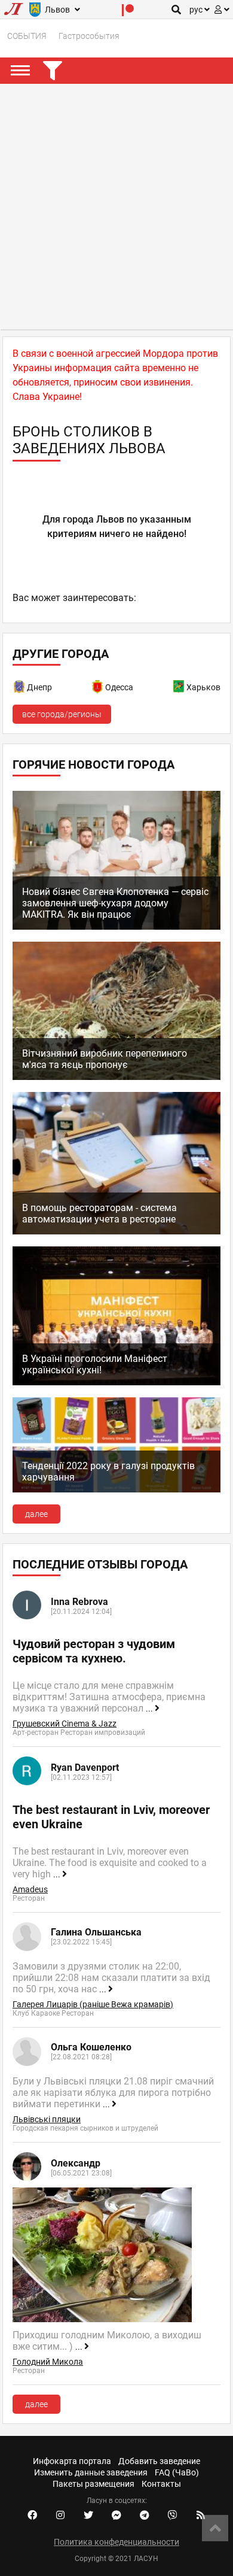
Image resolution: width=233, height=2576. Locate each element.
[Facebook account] (32, 2516)
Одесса (119, 687)
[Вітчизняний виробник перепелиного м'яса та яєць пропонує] (116, 1077)
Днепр (39, 687)
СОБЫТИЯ (27, 36)
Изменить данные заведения (91, 2472)
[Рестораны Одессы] (98, 689)
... (150, 1709)
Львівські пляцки (47, 2119)
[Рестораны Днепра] (20, 689)
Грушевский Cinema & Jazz (65, 1724)
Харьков (203, 687)
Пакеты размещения (93, 2484)
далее (36, 1514)
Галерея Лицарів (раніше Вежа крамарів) (93, 2004)
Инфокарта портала (72, 2461)
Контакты (161, 2484)
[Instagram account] (60, 2516)
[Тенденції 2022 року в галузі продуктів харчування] (116, 1489)
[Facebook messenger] (116, 2516)
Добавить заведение (159, 2461)
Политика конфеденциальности (116, 2542)
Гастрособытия (89, 36)
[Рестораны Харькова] (179, 689)
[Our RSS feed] (201, 2516)
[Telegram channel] (145, 2516)
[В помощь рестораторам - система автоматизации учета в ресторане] (116, 1231)
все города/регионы (62, 714)
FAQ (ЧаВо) (177, 2472)
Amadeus (30, 1889)
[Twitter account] (88, 2516)
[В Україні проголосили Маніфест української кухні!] (116, 1382)
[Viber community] (173, 2516)
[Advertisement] (116, 207)
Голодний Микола (48, 2362)
